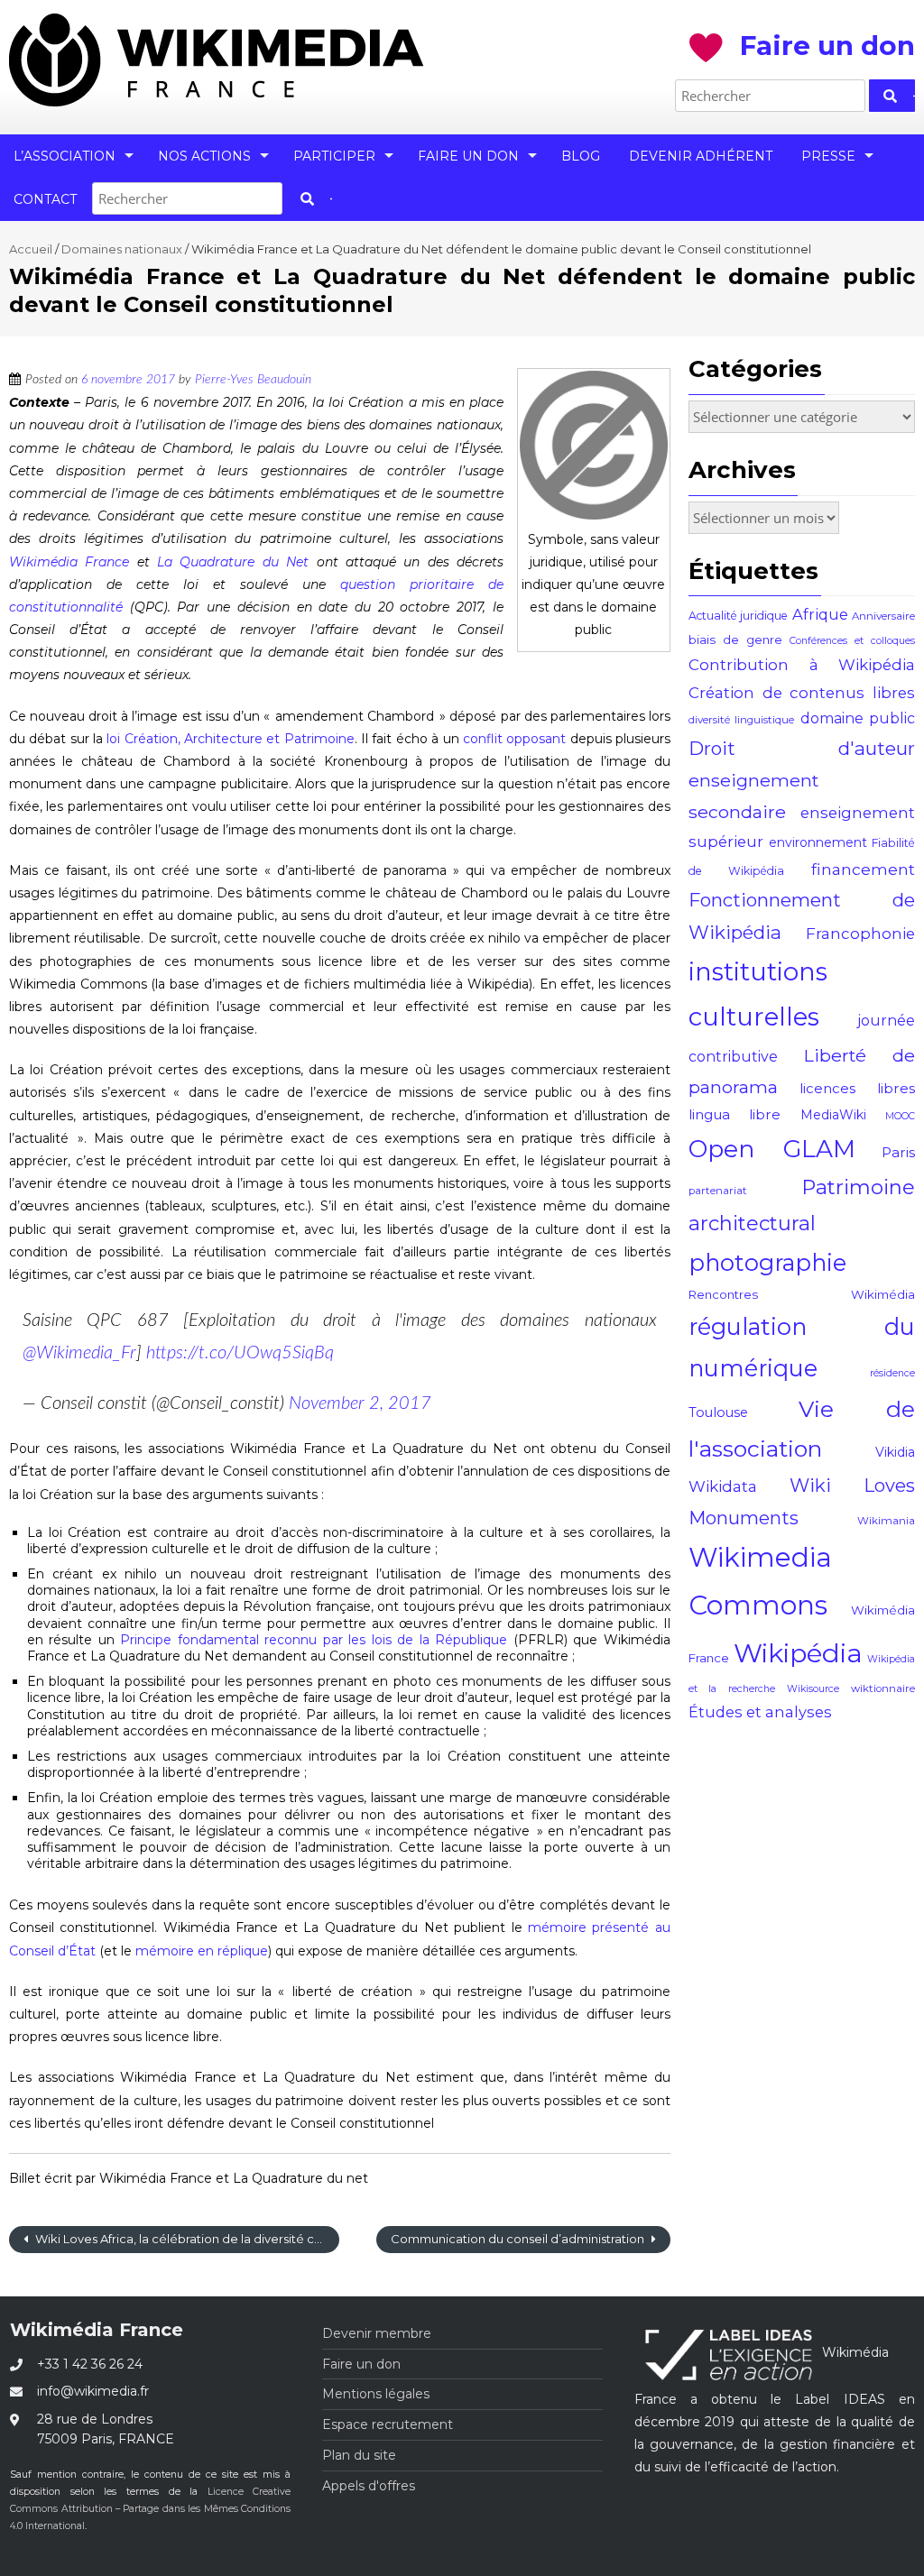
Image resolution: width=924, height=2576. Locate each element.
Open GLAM (772, 1149)
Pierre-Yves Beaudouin (253, 380)
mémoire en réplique (202, 1951)
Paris (898, 1152)
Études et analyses (760, 1712)
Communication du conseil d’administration (519, 2239)
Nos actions (204, 156)
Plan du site (359, 2455)
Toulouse (718, 1412)
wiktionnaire (883, 1688)
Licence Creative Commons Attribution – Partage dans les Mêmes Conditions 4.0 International (150, 2509)
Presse (828, 156)
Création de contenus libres (802, 693)
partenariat (718, 1191)
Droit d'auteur (802, 748)
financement (863, 869)
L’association (65, 156)
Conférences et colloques (852, 641)
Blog (581, 156)
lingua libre (735, 1114)
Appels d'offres (369, 2486)
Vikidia (895, 1452)
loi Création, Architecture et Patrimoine (230, 739)
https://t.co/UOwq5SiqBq (240, 1353)
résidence (892, 1373)
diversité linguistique (741, 720)
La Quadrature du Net (233, 562)
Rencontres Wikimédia (802, 1294)
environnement (818, 842)
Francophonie (860, 934)
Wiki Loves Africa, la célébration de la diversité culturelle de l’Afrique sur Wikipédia (186, 2239)
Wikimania (886, 1521)
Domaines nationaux (122, 249)
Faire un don (468, 156)
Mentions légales (376, 2394)
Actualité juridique (738, 616)
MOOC (900, 1116)
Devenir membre (377, 2333)
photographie (767, 1262)
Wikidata (723, 1486)
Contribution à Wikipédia (802, 665)
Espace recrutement (388, 2424)
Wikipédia (798, 1653)
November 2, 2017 (360, 1403)
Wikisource (813, 1689)
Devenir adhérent (701, 156)
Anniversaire (883, 616)
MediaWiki (833, 1115)
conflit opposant (514, 739)
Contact (45, 199)
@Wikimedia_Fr (79, 1353)
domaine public (858, 718)
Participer (334, 156)
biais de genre (735, 639)
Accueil (31, 249)
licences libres (857, 1088)
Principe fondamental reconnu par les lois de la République (314, 1640)
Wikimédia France (69, 562)
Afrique (820, 614)
